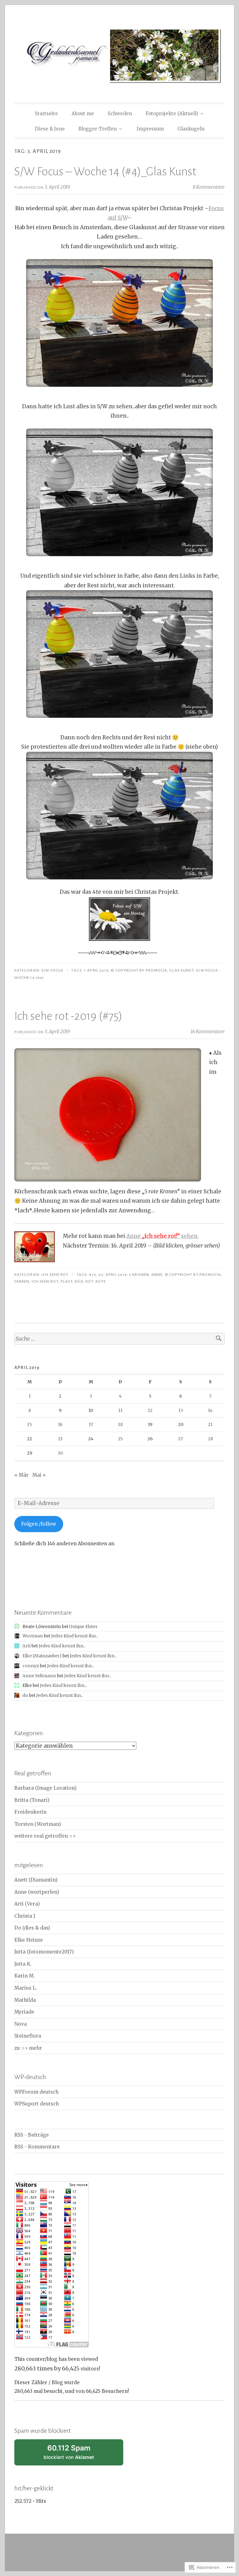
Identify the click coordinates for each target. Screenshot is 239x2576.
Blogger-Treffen (98, 129)
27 (180, 1439)
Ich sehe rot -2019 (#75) (68, 1016)
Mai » (39, 1475)
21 (210, 1424)
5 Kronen (139, 1275)
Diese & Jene (50, 129)
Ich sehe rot (55, 1275)
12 (150, 1410)
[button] (119, 323)
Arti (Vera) (27, 1904)
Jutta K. (23, 1964)
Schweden (120, 114)
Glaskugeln (191, 129)
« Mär (21, 1475)
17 (91, 1424)
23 (60, 1439)
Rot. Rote (96, 1281)
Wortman (33, 1636)
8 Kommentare (209, 187)
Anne (134, 1236)
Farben (22, 1281)
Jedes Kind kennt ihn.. (74, 1636)
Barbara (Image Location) (45, 1788)
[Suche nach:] (119, 1339)
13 (181, 1410)
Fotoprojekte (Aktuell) (172, 114)
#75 (92, 1275)
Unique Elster (83, 1627)
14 (210, 1410)
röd (79, 1281)
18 (120, 1424)
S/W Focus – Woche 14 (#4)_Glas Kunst (105, 172)
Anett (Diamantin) (36, 1880)
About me (83, 114)
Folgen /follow (39, 1524)
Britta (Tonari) (32, 1800)
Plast (67, 1281)
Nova (21, 2024)
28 (210, 1439)
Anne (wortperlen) (37, 1892)
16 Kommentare (208, 1032)
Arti (26, 1646)
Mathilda (25, 2000)
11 (120, 1410)
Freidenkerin (30, 1812)
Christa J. (25, 1916)
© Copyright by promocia (139, 970)
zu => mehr (28, 2048)
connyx (31, 1666)
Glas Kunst (182, 970)
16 (60, 1424)
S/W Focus (52, 970)
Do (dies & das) (32, 1928)
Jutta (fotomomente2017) (44, 1952)
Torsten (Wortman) (38, 1824)
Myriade (24, 2012)
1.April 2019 (96, 970)
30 (60, 1453)
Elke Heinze (29, 1940)
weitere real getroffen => (45, 1836)
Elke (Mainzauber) (42, 1656)
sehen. (170, 1236)
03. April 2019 (113, 1275)
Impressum (150, 129)
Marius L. (26, 1988)
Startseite (46, 114)
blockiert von (77, 2455)
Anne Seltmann (39, 1676)
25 (120, 1439)
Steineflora (28, 2036)
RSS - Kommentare (37, 2147)
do (25, 1695)
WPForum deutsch (36, 2092)
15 (30, 1424)
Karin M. (25, 1976)
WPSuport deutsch (37, 2104)
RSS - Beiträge (32, 2135)
